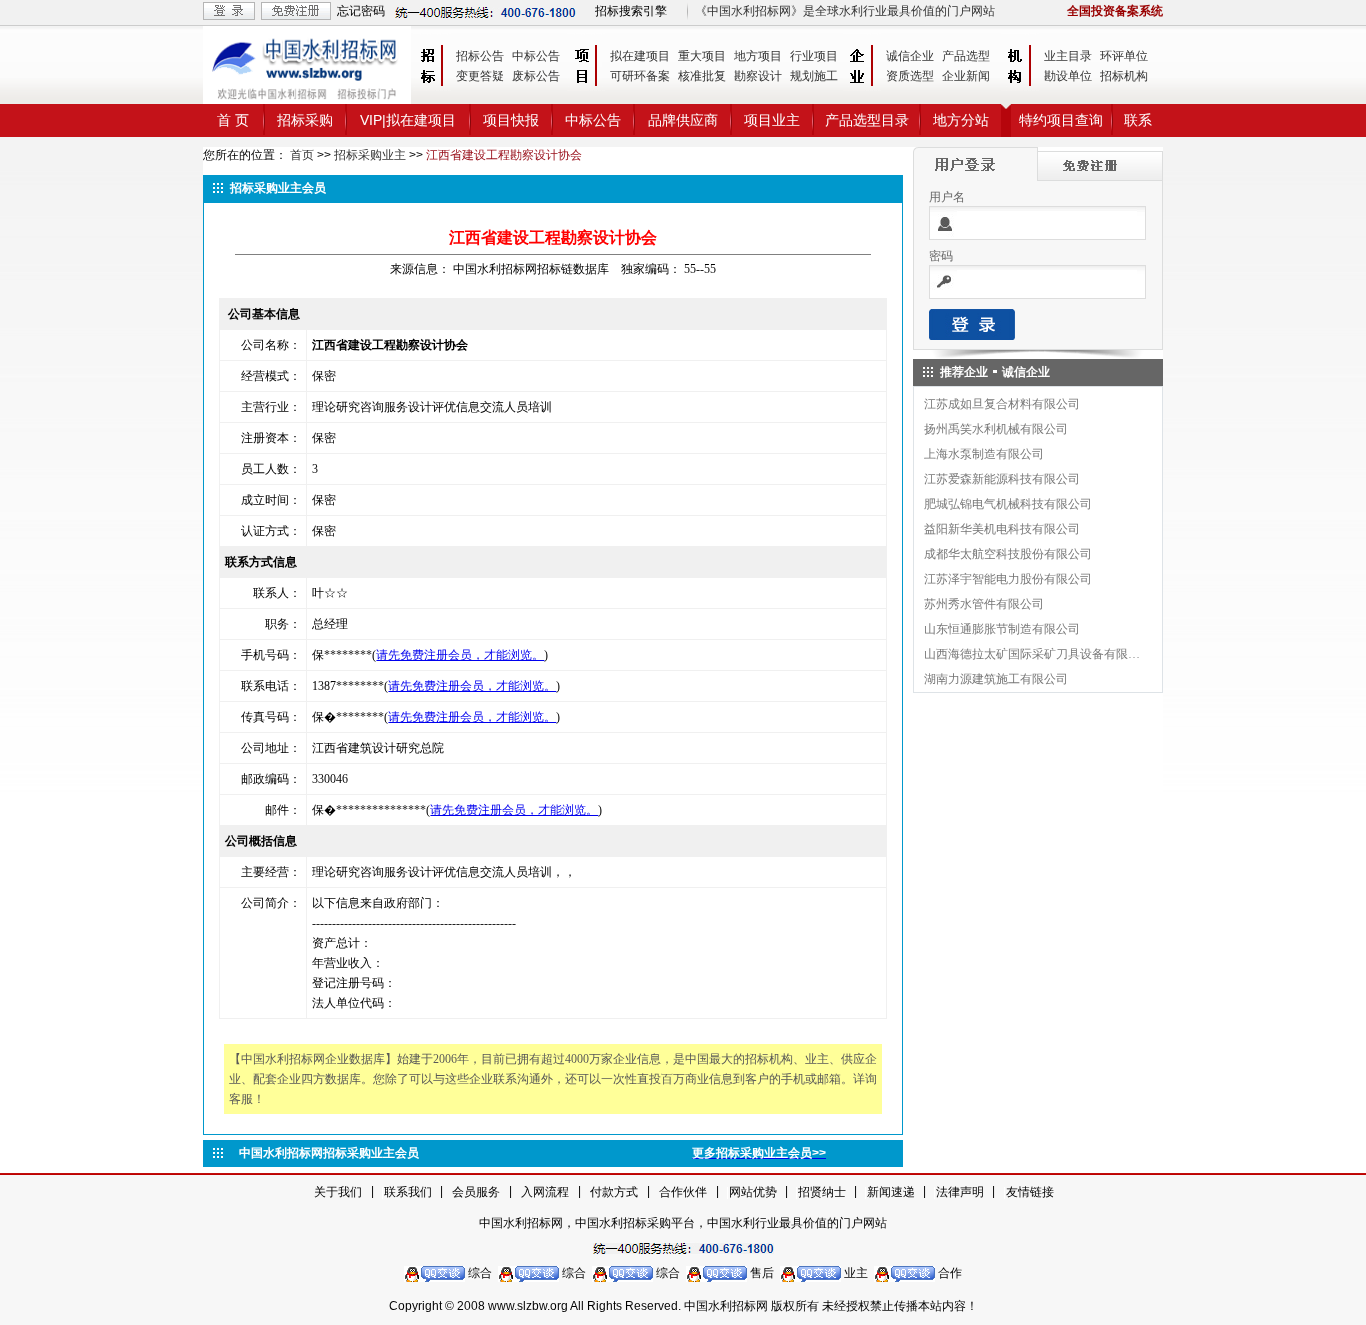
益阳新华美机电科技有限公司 (1002, 529)
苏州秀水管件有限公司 (984, 604)
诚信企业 (910, 56)
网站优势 (753, 1192)
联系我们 (408, 1192)
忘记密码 (361, 11)
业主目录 (1068, 56)
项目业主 (772, 120)
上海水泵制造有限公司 (984, 454)
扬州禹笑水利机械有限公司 (996, 429)
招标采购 (305, 120)
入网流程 (545, 1192)
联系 (1138, 120)
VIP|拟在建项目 (408, 120)
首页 (302, 155)
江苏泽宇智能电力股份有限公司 (1008, 579)
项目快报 (511, 120)
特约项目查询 (1061, 120)
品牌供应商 (683, 120)
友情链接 (1030, 1192)
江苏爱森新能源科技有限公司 (1002, 479)
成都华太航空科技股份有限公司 (1008, 554)
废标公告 (536, 76)
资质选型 (910, 76)
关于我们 (338, 1192)
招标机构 (1124, 76)
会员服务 (476, 1192)
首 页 (233, 120)
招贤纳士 (822, 1192)
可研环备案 (640, 76)
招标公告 (480, 56)
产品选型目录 (867, 120)
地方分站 (961, 120)
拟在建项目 (640, 56)
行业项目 (814, 56)
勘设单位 (1068, 76)
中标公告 (536, 56)
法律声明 (960, 1192)
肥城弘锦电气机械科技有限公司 (1008, 504)
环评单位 (1124, 56)
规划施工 (814, 76)
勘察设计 (758, 76)
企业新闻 (966, 76)
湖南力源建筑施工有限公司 (996, 679)
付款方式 (614, 1192)
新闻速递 (891, 1192)
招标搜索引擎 (631, 11)
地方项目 (758, 56)
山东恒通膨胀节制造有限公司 (1002, 629)
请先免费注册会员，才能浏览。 (460, 655)
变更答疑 (480, 76)
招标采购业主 (370, 155)
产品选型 (966, 56)
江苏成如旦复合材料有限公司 (1002, 404)
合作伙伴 (683, 1192)
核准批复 (702, 76)
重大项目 (702, 56)
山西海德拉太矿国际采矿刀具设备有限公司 (1033, 654)
